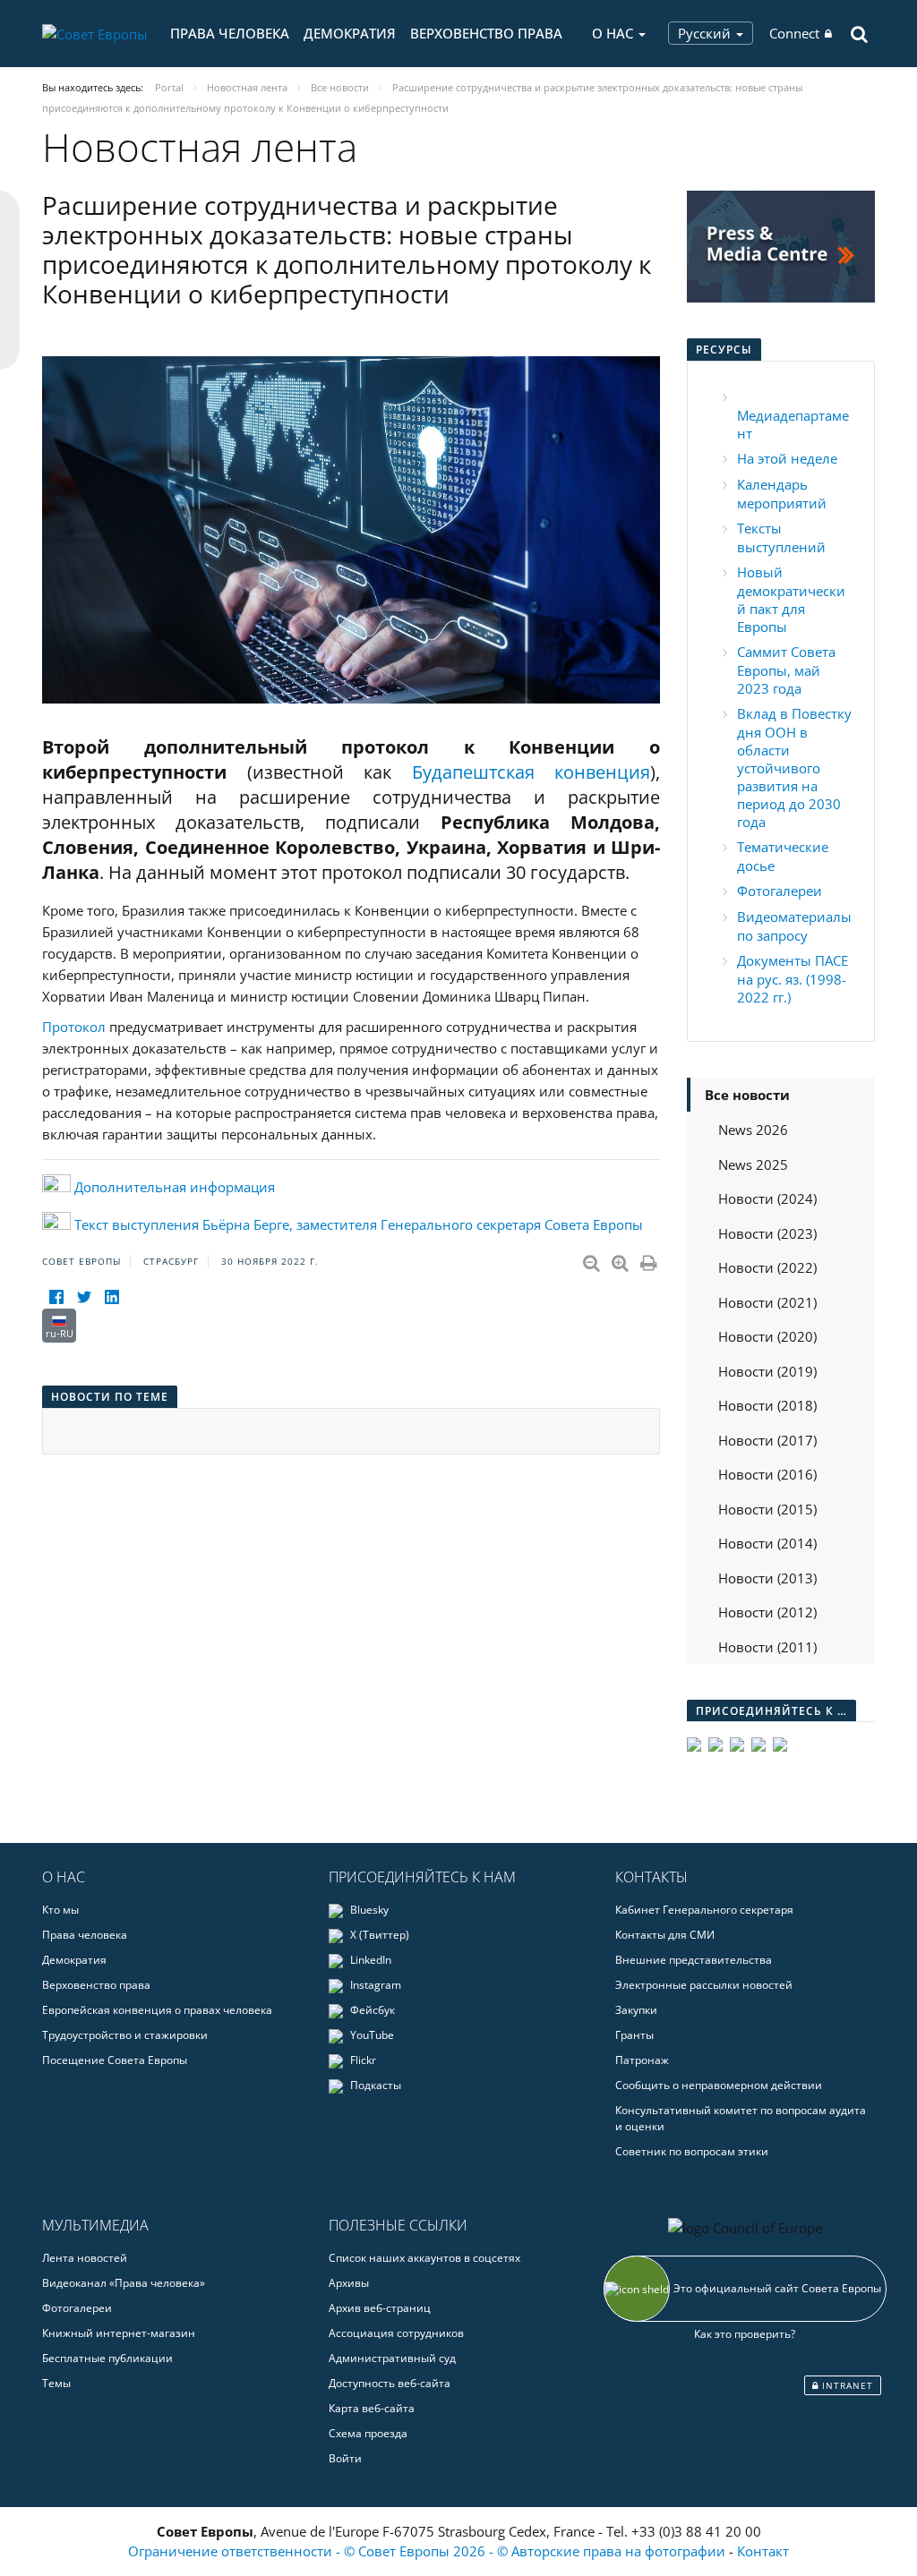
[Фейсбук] (56, 1297)
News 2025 (753, 1164)
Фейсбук (371, 2010)
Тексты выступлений (781, 537)
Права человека (230, 33)
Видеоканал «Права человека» (124, 2283)
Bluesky (368, 1910)
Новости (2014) (767, 1543)
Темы (56, 2383)
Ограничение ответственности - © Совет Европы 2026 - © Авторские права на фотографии (429, 2551)
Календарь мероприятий (782, 494)
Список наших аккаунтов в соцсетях (424, 2258)
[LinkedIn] (111, 1297)
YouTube (371, 2035)
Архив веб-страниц (380, 2308)
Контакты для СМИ (665, 1935)
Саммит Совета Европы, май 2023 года (786, 670)
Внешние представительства (694, 1960)
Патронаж (642, 2060)
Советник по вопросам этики (692, 2151)
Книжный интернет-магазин (119, 2333)
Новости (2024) (767, 1198)
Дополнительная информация (175, 1187)
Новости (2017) (767, 1440)
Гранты (634, 2035)
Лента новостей (85, 2258)
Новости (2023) (767, 1233)
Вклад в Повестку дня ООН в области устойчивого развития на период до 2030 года (794, 768)
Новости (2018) (767, 1405)
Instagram (374, 1985)
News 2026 (753, 1130)
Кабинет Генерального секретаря (704, 1910)
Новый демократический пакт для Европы (791, 599)
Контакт (763, 2551)
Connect (794, 33)
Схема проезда (368, 2433)
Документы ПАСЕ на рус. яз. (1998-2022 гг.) (793, 979)
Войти (345, 2458)
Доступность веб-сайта (390, 2383)
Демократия (350, 33)
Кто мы (60, 1910)
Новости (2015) (767, 1509)
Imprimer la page (650, 1259)
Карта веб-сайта (372, 2408)
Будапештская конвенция (531, 772)
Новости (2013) (767, 1578)
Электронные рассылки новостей (704, 1985)
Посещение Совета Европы (115, 2060)
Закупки (636, 2010)
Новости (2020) (767, 1336)
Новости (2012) (767, 1612)
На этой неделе (787, 458)
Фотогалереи (780, 891)
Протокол (74, 1027)
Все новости (747, 1095)
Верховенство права (486, 33)
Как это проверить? (745, 2334)
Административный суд (392, 2358)
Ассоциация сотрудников (396, 2333)
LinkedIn (369, 1960)
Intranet (846, 2385)
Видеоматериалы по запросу (794, 926)
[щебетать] (84, 1297)
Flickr (362, 2060)
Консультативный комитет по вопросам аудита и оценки (741, 2118)
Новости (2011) (767, 1647)
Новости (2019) (767, 1371)
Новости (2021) (767, 1302)
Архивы (349, 2283)
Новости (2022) (767, 1267)
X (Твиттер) (378, 1935)
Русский (706, 33)
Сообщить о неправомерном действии (719, 2085)
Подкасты (374, 2085)
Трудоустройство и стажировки (125, 2035)
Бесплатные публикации (107, 2358)
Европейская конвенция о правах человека (157, 2010)
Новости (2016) (767, 1474)
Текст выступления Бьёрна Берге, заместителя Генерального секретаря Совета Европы (359, 1224)
